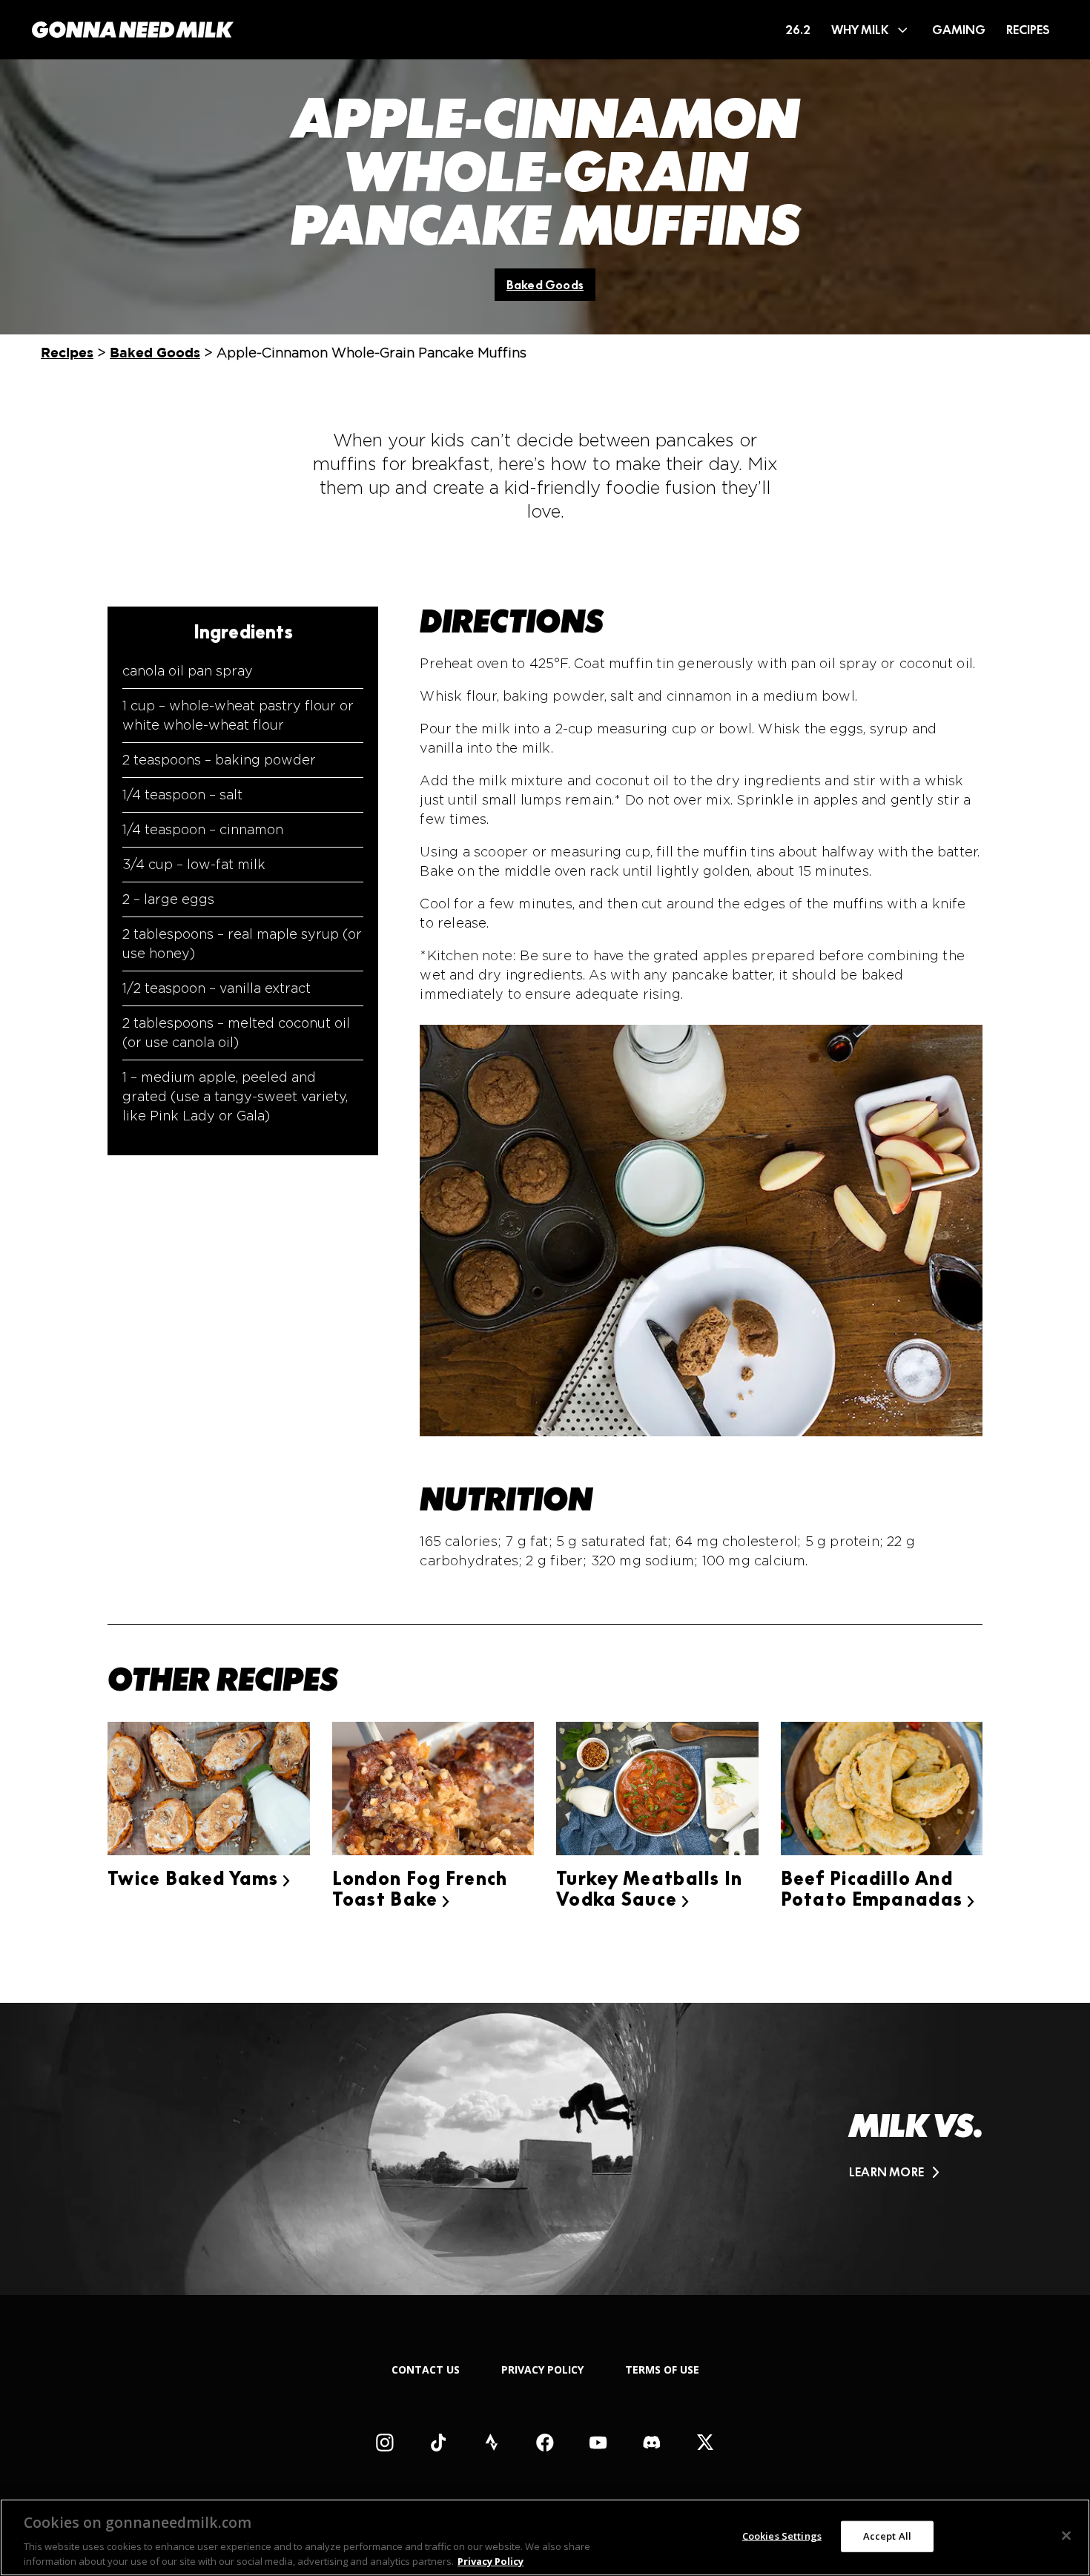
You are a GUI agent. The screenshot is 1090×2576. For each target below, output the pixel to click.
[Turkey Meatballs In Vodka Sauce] (657, 1791)
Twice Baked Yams (199, 1879)
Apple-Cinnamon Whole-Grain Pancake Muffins (545, 172)
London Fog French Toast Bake (420, 1889)
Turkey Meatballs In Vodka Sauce (650, 1889)
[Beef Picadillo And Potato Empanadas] (882, 1791)
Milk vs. (916, 2126)
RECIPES (1028, 30)
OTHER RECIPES (223, 1680)
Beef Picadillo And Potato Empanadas (878, 1889)
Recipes (67, 353)
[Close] (1066, 2536)
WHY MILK (860, 30)
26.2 (798, 30)
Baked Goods (545, 285)
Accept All (887, 2536)
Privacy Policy (491, 2560)
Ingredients (243, 632)
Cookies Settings (782, 2536)
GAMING (959, 30)
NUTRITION (506, 1499)
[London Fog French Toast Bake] (433, 1791)
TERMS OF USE (662, 2369)
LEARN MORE (886, 2172)
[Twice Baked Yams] (209, 1791)
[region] (545, 2537)
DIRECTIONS (512, 621)
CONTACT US (426, 2369)
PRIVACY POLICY (542, 2369)
